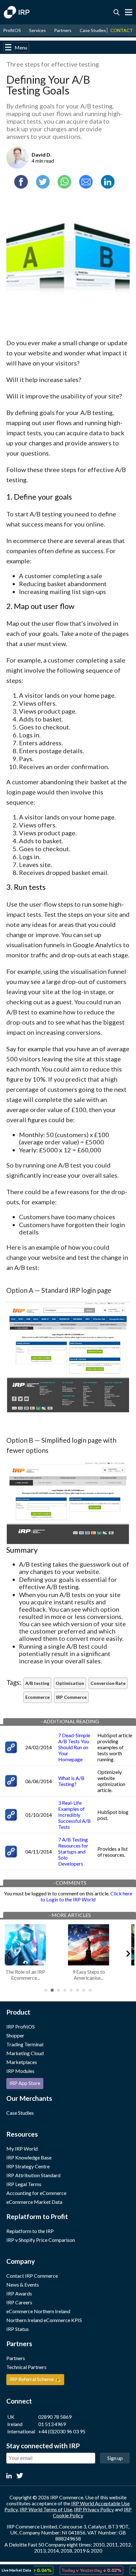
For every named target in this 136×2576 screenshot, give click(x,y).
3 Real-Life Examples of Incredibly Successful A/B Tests (74, 1815)
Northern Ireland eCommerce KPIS (44, 2320)
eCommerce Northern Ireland (38, 2311)
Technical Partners (26, 2367)
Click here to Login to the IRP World (86, 1896)
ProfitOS (12, 30)
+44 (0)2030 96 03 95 (62, 2431)
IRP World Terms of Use (46, 2509)
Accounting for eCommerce (36, 2193)
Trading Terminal (25, 2044)
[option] (81, 2570)
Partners (63, 30)
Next (128, 1952)
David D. (42, 155)
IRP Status (18, 2329)
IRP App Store (25, 2083)
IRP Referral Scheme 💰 (35, 2379)
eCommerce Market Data (34, 2202)
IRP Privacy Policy (94, 2509)
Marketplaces (22, 2062)
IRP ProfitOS (21, 2026)
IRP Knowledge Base (29, 2157)
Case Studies (93, 30)
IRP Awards (19, 2293)
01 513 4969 (52, 2424)
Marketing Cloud (25, 2053)
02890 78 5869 (55, 2417)
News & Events (23, 2285)
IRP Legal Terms (24, 2184)
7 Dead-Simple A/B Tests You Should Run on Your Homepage (74, 1747)
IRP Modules (20, 2071)
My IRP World (22, 2149)
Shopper (15, 2035)
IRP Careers (19, 2302)
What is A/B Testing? (71, 1781)
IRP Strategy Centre (28, 2166)
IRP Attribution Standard (33, 2175)
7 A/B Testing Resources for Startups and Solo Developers (73, 1851)
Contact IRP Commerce (32, 2276)
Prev (8, 1952)
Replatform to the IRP (30, 2231)
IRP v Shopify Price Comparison (41, 2240)
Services (37, 30)
